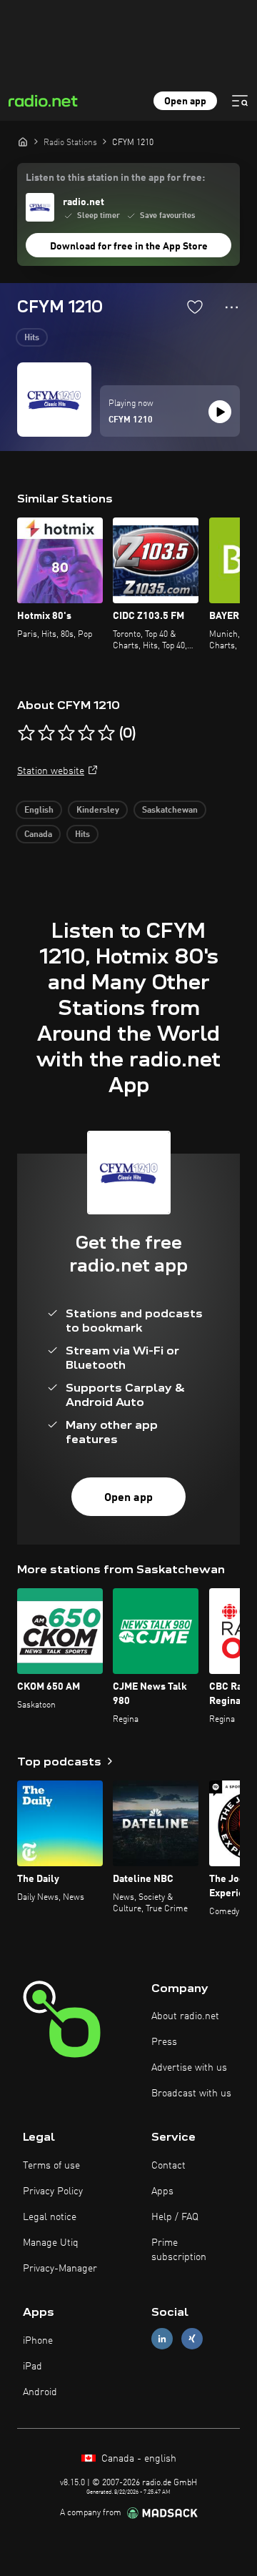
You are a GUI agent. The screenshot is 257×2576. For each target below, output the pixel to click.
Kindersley (98, 811)
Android (40, 2392)
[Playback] (220, 412)
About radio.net (185, 2016)
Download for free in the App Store (129, 247)
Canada (38, 835)
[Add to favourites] (195, 307)
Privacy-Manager (60, 2269)
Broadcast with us (191, 2094)
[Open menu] (240, 101)
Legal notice (50, 2217)
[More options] (232, 307)
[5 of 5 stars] (106, 733)
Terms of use (51, 2166)
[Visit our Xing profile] (192, 2339)
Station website (51, 771)
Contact (168, 2166)
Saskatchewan (170, 811)
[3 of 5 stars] (66, 733)
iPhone (38, 2341)
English (39, 811)
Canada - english (137, 2459)
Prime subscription (179, 2250)
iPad (32, 2367)
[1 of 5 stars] (26, 733)
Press (164, 2042)
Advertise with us (189, 2068)
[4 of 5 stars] (86, 733)
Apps (162, 2191)
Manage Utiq (51, 2243)
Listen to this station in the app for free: (115, 178)
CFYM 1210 (131, 420)
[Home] (23, 142)
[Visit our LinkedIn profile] (162, 2339)
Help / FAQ (175, 2217)
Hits (32, 338)
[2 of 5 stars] (46, 733)
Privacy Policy (53, 2191)
